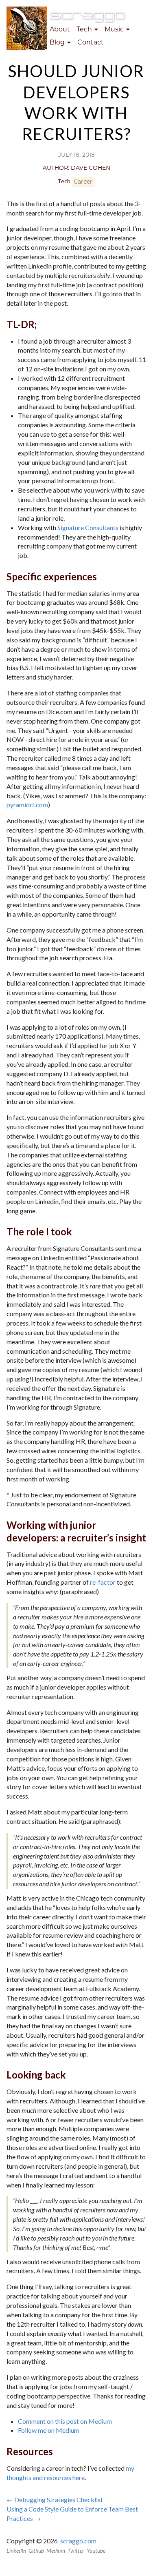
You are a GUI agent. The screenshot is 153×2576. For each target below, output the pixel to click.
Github (36, 2550)
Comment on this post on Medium (65, 2421)
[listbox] (87, 30)
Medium (56, 2550)
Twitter (76, 2550)
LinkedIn (16, 2550)
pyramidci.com (27, 805)
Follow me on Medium (49, 2430)
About (60, 29)
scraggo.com (78, 2541)
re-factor (103, 1582)
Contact (91, 42)
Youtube (96, 2550)
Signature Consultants (88, 527)
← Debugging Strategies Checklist (55, 2499)
